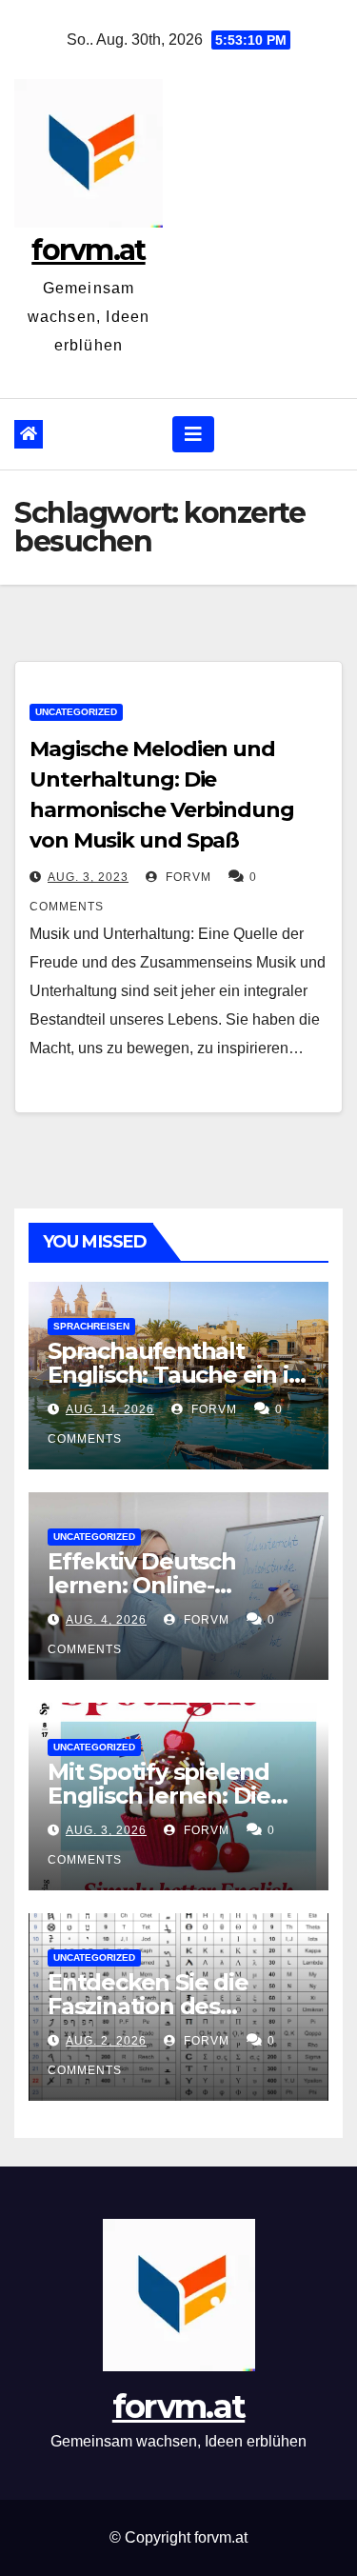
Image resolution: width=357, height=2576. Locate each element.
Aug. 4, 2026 (106, 1620)
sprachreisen (91, 1326)
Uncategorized (76, 712)
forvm (187, 877)
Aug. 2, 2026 (106, 2041)
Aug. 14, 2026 (110, 1409)
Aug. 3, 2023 (88, 877)
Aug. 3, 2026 (106, 1830)
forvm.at (88, 250)
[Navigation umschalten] (193, 434)
